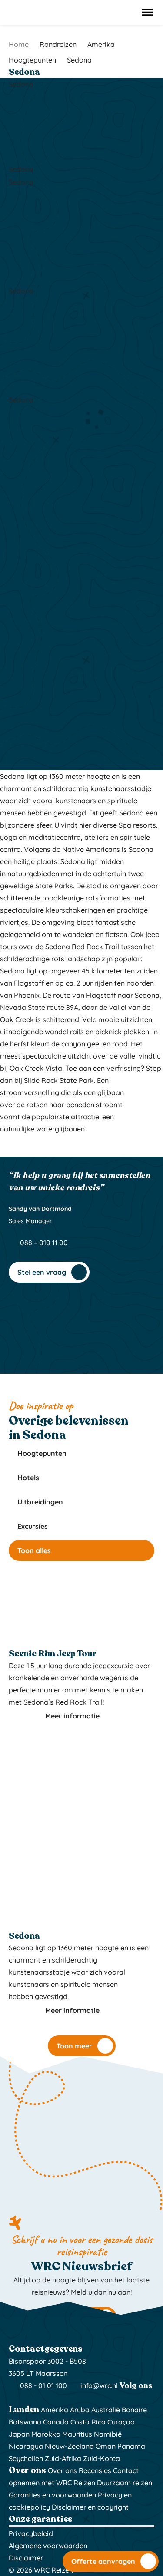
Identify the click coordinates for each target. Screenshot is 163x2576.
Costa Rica (88, 2422)
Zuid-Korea (101, 2458)
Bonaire (134, 2410)
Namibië (108, 2434)
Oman (106, 2446)
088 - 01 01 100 (43, 2385)
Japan (19, 2434)
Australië (106, 2410)
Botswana (25, 2422)
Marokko (46, 2434)
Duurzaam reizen (125, 2483)
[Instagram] (14, 2398)
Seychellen (26, 2458)
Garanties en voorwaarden (52, 2495)
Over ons (62, 2470)
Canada (56, 2422)
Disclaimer (26, 2558)
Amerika (55, 2410)
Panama (131, 2446)
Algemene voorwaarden (48, 2546)
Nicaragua (26, 2446)
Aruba (80, 2410)
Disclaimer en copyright (90, 2507)
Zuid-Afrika (63, 2458)
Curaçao (121, 2422)
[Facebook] (26, 2398)
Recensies (95, 2470)
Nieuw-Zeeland (69, 2446)
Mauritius (77, 2434)
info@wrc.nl (99, 2385)
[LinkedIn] (37, 2398)
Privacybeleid (31, 2533)
